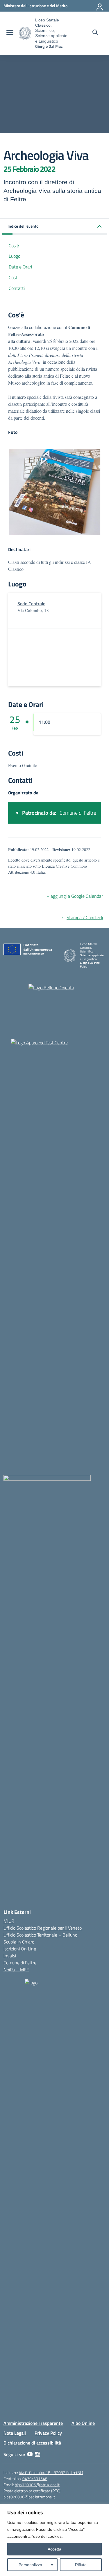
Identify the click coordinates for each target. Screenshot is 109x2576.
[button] (54, 227)
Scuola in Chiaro (19, 1942)
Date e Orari (20, 267)
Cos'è (14, 246)
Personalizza (30, 2565)
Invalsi (10, 1956)
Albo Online (83, 2423)
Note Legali (15, 2433)
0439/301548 (35, 2479)
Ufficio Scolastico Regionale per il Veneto (43, 1928)
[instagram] (37, 2454)
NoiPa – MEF (16, 1970)
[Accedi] (100, 6)
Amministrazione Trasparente (33, 2423)
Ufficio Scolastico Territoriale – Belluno (40, 1935)
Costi (14, 277)
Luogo (15, 256)
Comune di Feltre (20, 1963)
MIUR (9, 1921)
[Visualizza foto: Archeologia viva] (54, 492)
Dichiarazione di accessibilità (32, 2443)
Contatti (17, 288)
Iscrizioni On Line (20, 1949)
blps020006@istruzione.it (37, 2485)
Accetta (54, 2549)
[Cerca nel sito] (95, 33)
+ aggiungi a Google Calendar (75, 896)
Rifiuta (81, 2565)
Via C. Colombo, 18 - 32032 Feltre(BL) (51, 2472)
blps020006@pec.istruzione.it (29, 2497)
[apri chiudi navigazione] (10, 33)
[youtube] (30, 2454)
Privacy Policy (48, 2433)
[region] (54, 2540)
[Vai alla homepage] (25, 33)
